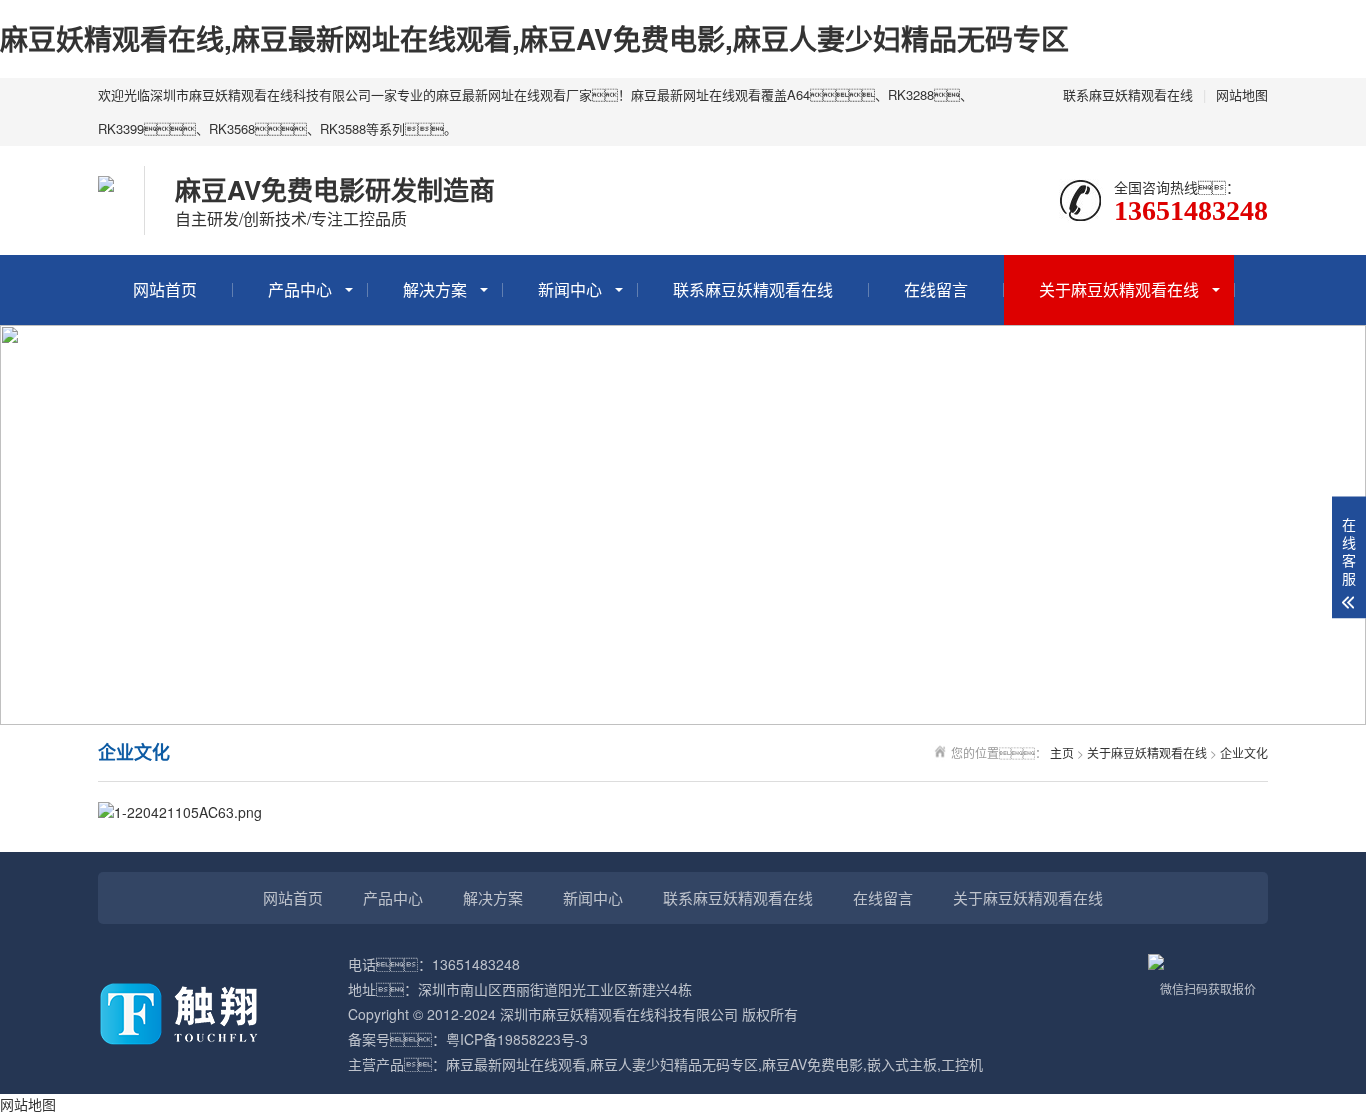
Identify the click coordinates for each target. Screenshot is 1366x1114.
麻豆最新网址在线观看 (516, 1064)
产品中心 (300, 289)
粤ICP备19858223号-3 (517, 1039)
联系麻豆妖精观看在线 (1128, 94)
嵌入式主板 (902, 1064)
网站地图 (1242, 94)
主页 (1062, 752)
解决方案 (435, 289)
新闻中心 (570, 289)
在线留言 (936, 289)
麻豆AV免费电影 (812, 1064)
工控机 (962, 1064)
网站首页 (165, 289)
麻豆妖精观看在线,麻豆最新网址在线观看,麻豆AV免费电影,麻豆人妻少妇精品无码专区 (534, 38)
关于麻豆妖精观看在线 (1119, 289)
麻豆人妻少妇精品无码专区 (674, 1064)
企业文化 (1244, 752)
